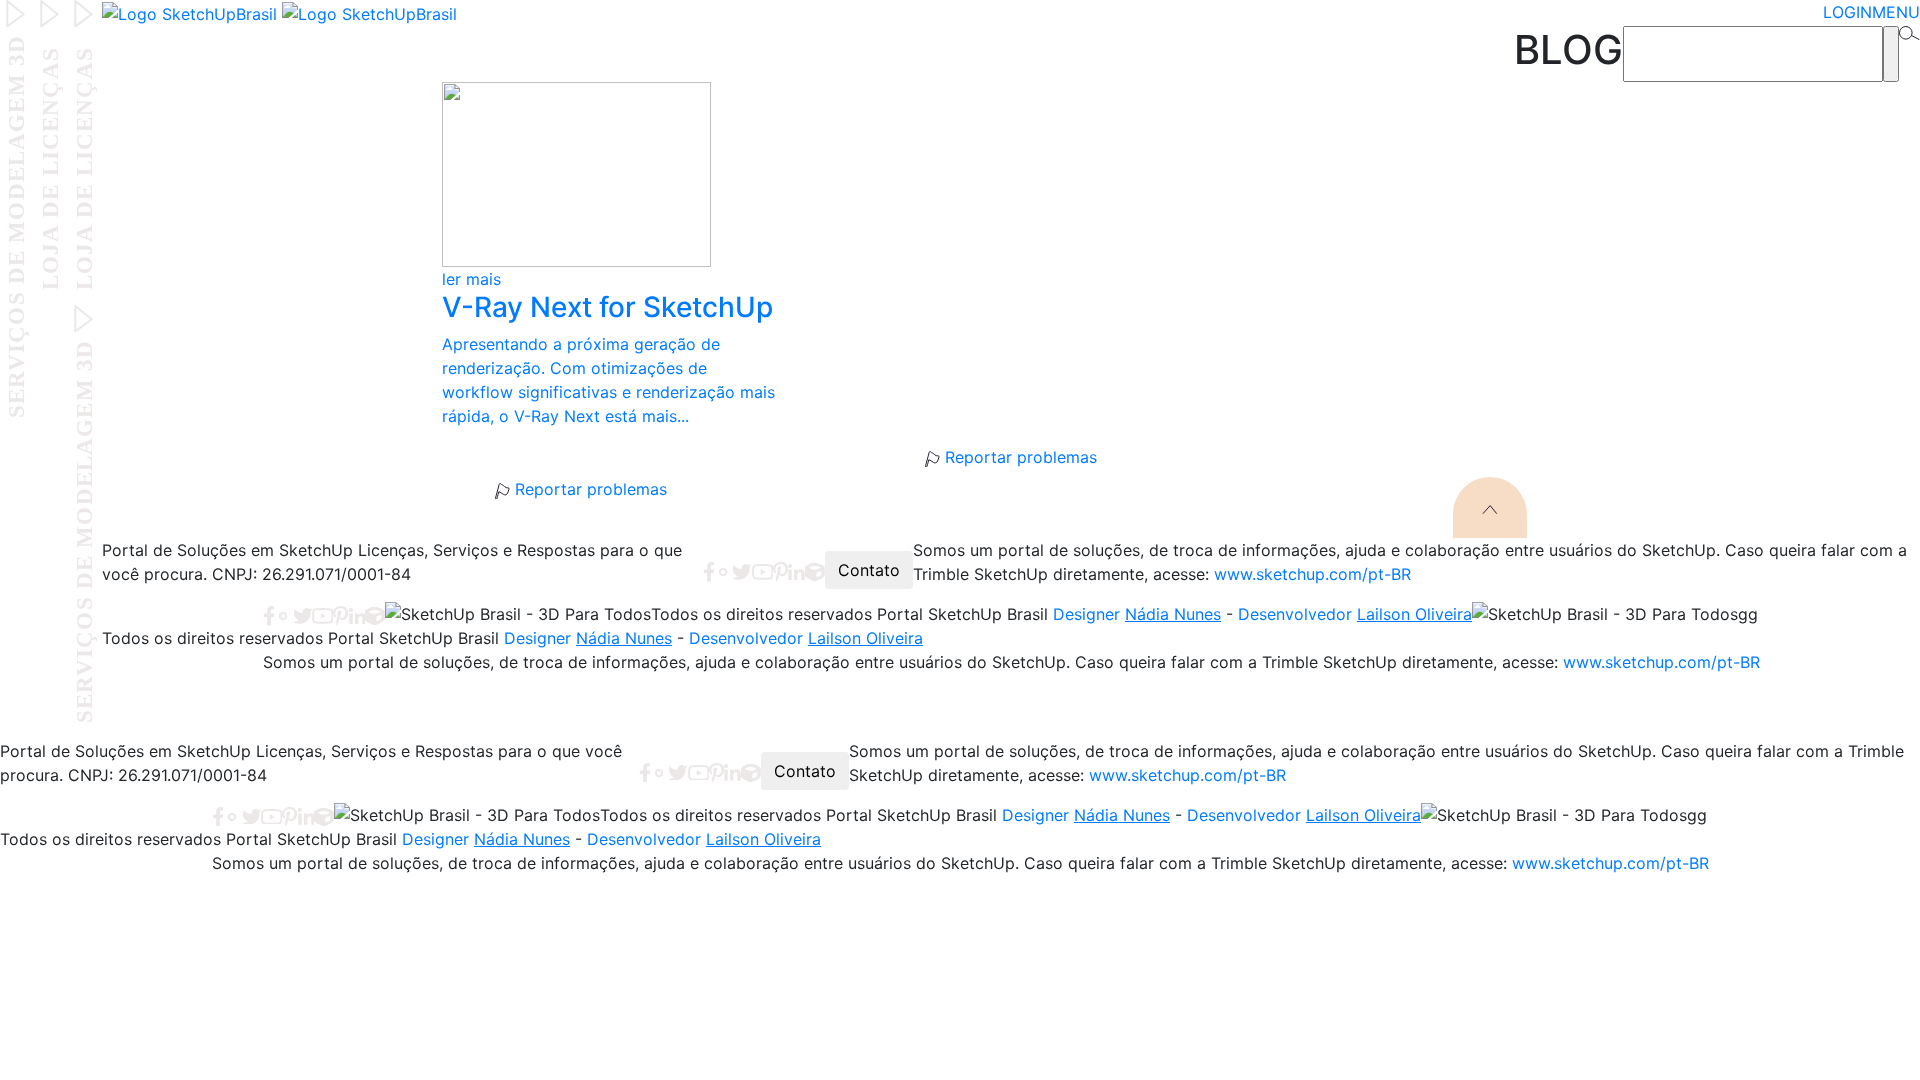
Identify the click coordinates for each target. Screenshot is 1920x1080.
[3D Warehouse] (815, 570)
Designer (1137, 614)
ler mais (471, 279)
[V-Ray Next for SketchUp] (621, 174)
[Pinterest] (780, 570)
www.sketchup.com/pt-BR (1312, 574)
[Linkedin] (796, 570)
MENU (1896, 12)
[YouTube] (763, 570)
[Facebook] (709, 570)
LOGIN (1847, 12)
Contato (869, 570)
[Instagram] (723, 570)
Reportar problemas (1018, 457)
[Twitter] (741, 570)
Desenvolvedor (1355, 614)
